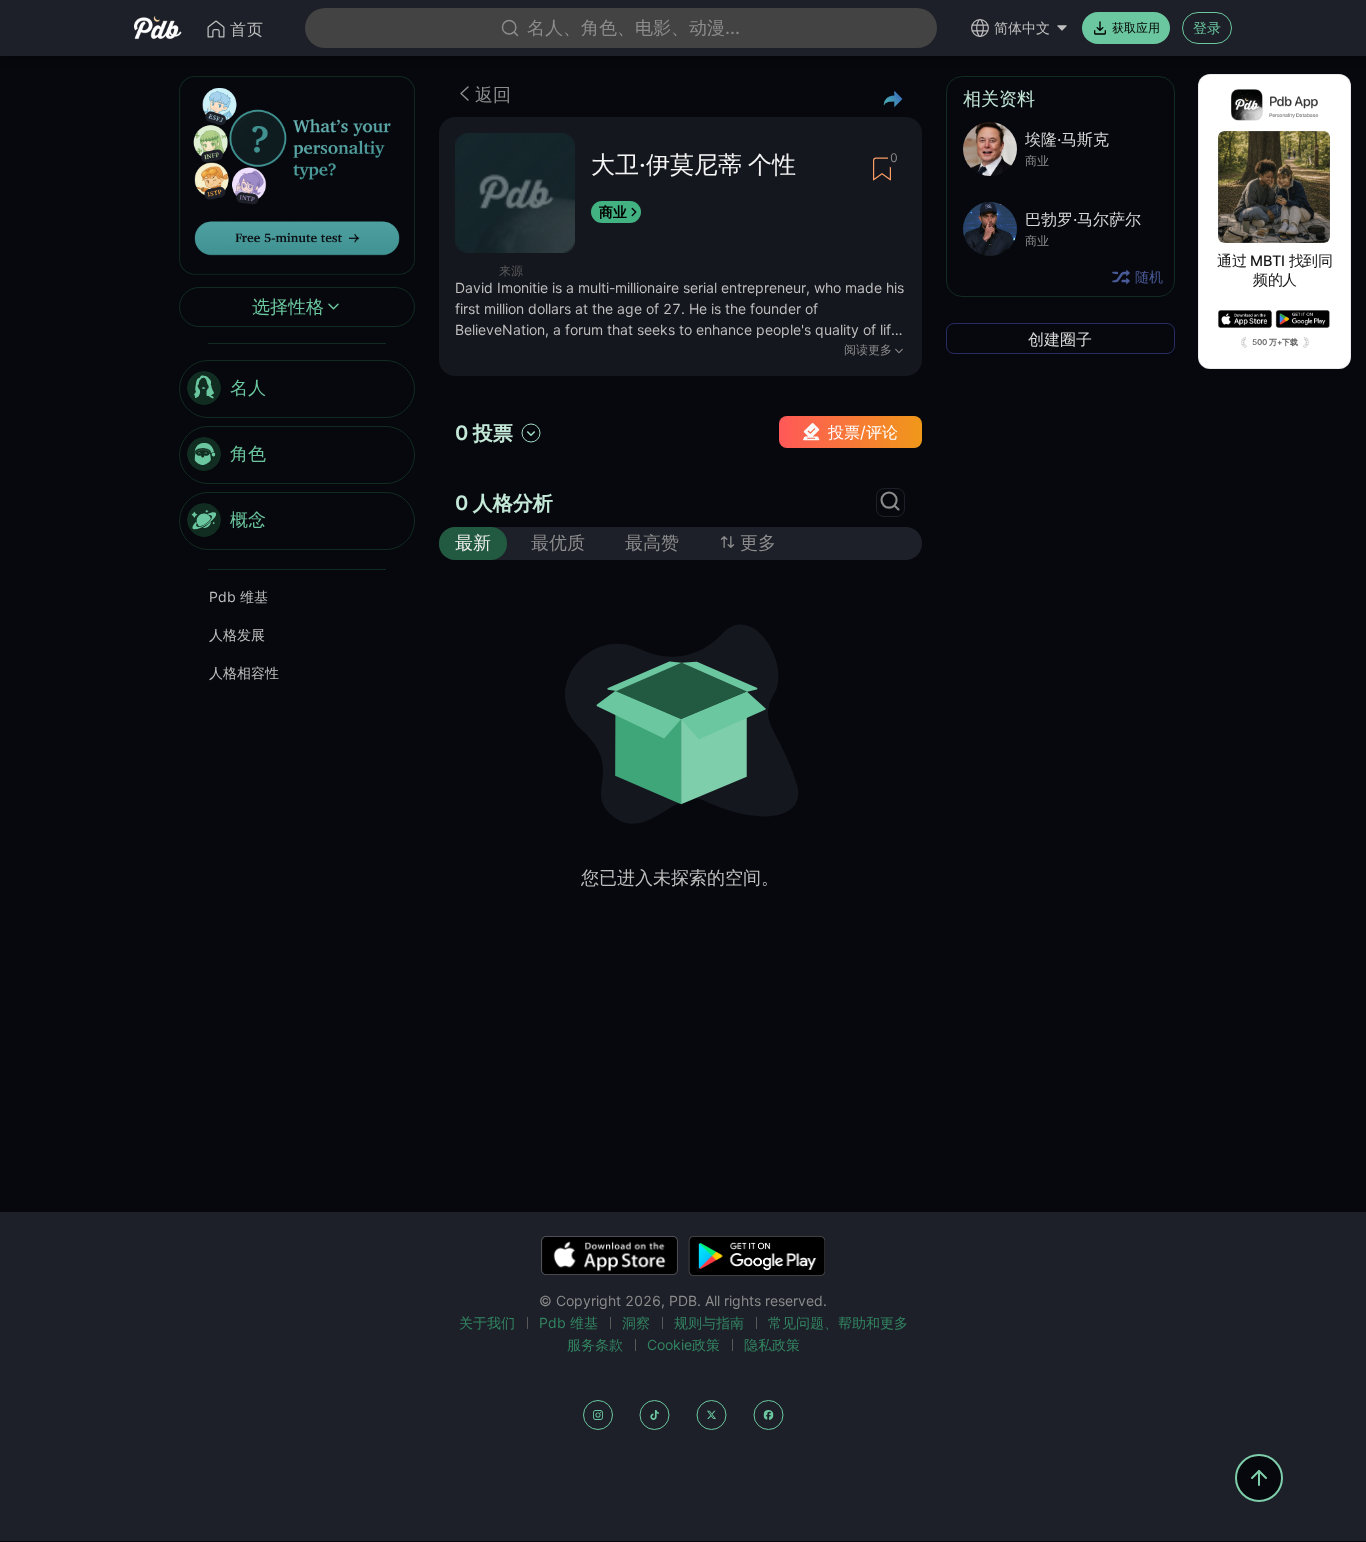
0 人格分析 (504, 503)
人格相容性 (244, 672)
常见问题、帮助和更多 (838, 1322)
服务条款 (595, 1344)
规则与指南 (709, 1322)
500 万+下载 (1275, 342)
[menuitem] (297, 389)
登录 (1207, 27)
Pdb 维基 (238, 596)
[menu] (297, 455)
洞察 (636, 1322)
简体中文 (1022, 27)
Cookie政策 (683, 1344)
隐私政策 (772, 1344)
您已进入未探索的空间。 (680, 877)
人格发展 (237, 634)
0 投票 (484, 433)
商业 (613, 211)
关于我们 (487, 1322)
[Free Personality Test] (297, 173)
